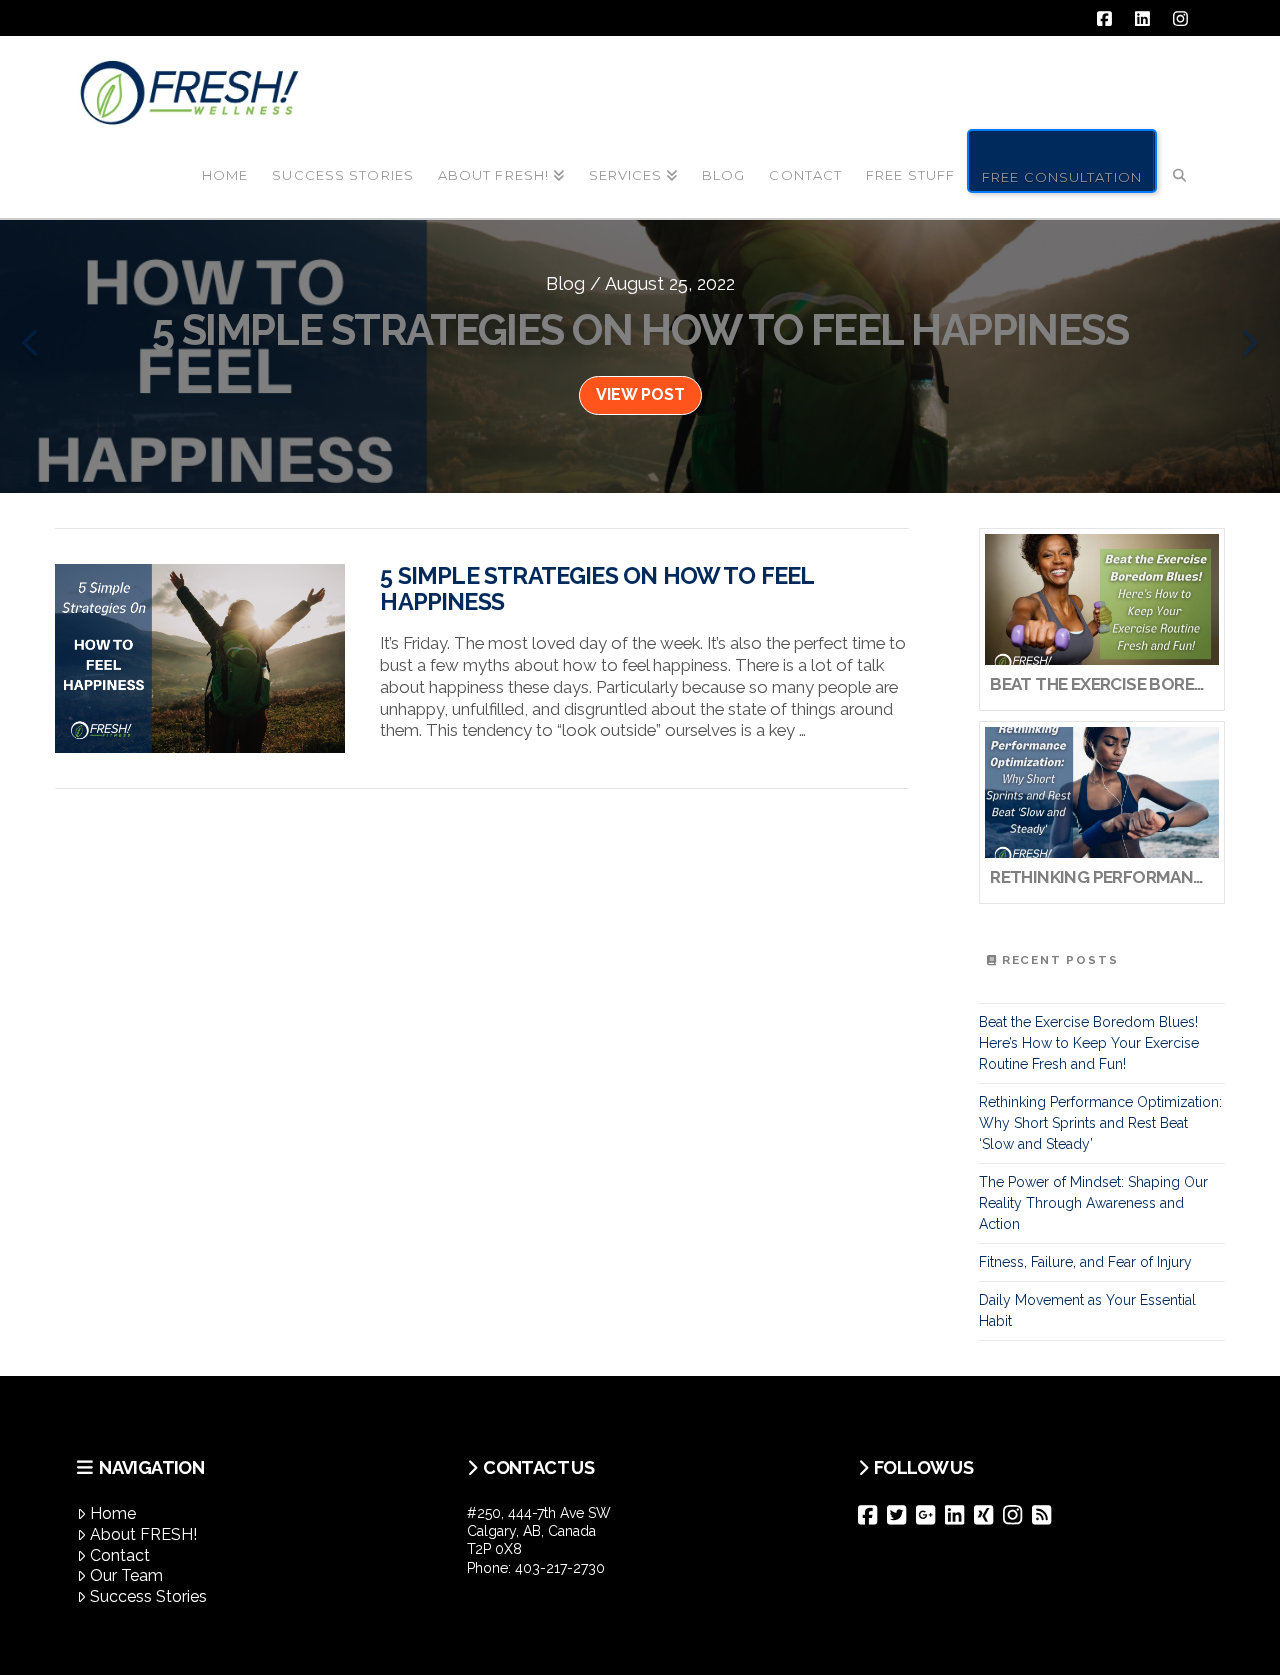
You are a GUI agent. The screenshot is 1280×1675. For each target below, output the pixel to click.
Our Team (126, 1575)
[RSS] (1046, 1515)
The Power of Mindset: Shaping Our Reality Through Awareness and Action (1093, 1203)
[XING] (988, 1515)
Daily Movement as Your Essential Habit (1087, 1310)
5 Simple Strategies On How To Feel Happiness (596, 589)
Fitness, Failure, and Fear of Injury (1085, 1262)
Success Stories (148, 1596)
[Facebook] (872, 1515)
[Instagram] (1017, 1515)
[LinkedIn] (959, 1515)
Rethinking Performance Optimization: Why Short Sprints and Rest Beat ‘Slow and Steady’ (1100, 1123)
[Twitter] (901, 1515)
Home (113, 1513)
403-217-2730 (560, 1568)
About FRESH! (143, 1534)
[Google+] (930, 1515)
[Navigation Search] (1180, 159)
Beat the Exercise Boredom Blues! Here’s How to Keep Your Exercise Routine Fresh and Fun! (1089, 1043)
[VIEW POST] (200, 658)
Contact (120, 1555)
